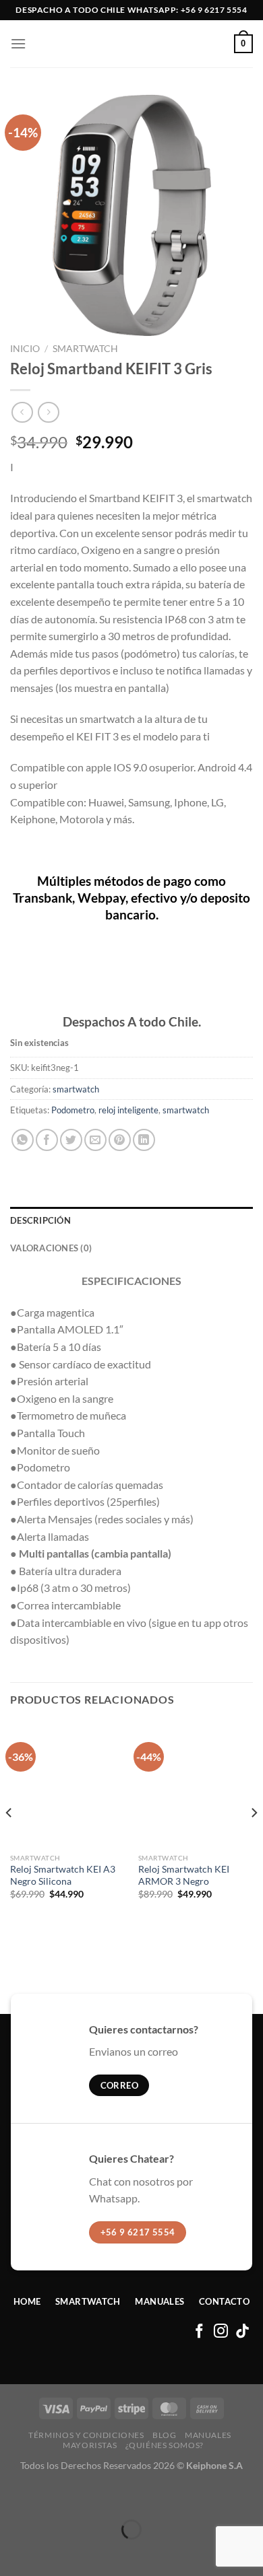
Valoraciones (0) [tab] (51, 1248)
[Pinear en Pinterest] (120, 1140)
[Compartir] (91, 2496)
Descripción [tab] (40, 1220)
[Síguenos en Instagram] (221, 2332)
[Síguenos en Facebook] (199, 2332)
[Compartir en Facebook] (47, 1140)
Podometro (73, 1110)
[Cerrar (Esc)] (130, 2496)
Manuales (208, 2435)
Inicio (25, 349)
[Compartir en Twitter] (71, 1140)
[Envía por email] (95, 1140)
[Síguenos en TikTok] (242, 2332)
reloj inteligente (128, 1110)
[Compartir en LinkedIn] (144, 1140)
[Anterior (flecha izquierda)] (13, 2553)
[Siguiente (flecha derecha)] (52, 2553)
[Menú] (18, 43)
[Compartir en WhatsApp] (23, 1140)
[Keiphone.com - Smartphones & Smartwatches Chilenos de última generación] (131, 44)
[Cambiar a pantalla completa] (52, 2496)
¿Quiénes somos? (165, 2445)
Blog (164, 2435)
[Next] (254, 1840)
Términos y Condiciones (86, 2435)
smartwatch (85, 349)
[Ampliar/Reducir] (13, 2496)
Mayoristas (90, 2445)
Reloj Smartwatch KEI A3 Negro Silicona (63, 1875)
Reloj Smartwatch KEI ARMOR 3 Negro (184, 1875)
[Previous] (9, 1840)
